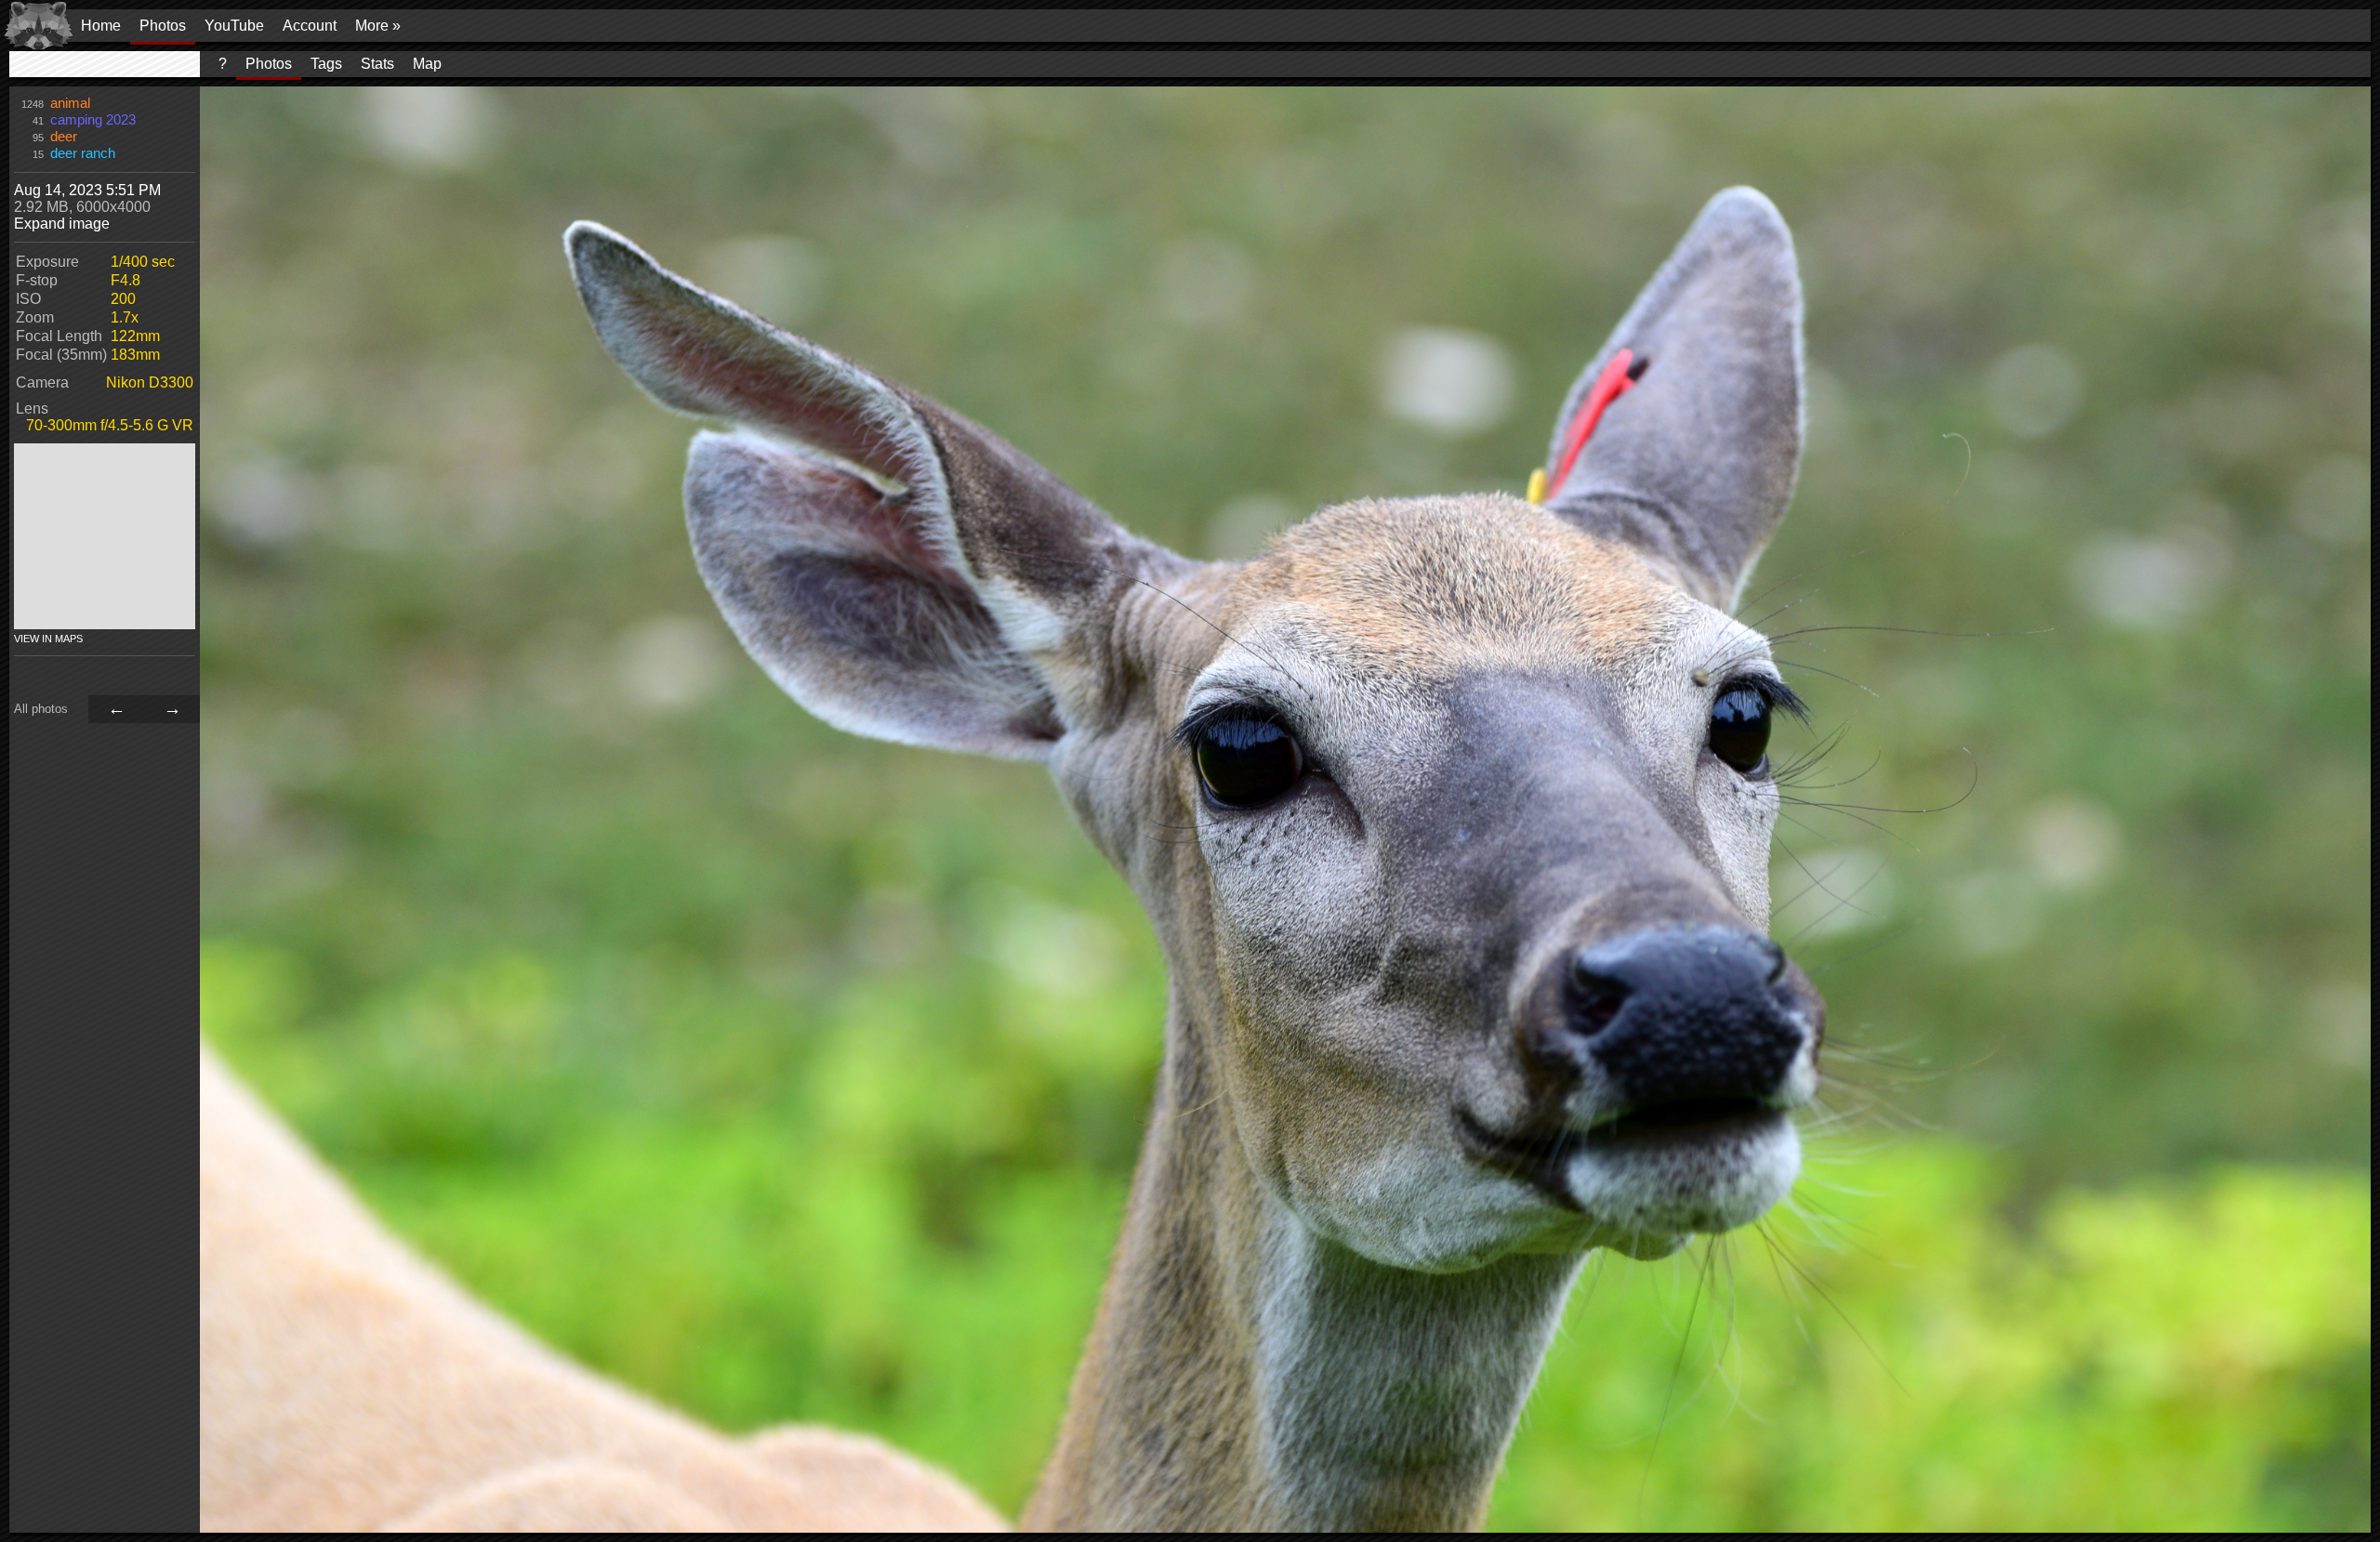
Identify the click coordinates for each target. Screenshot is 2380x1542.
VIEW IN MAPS (48, 639)
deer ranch (83, 153)
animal (70, 103)
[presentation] (105, 64)
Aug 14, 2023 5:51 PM (87, 190)
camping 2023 (93, 120)
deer (64, 137)
